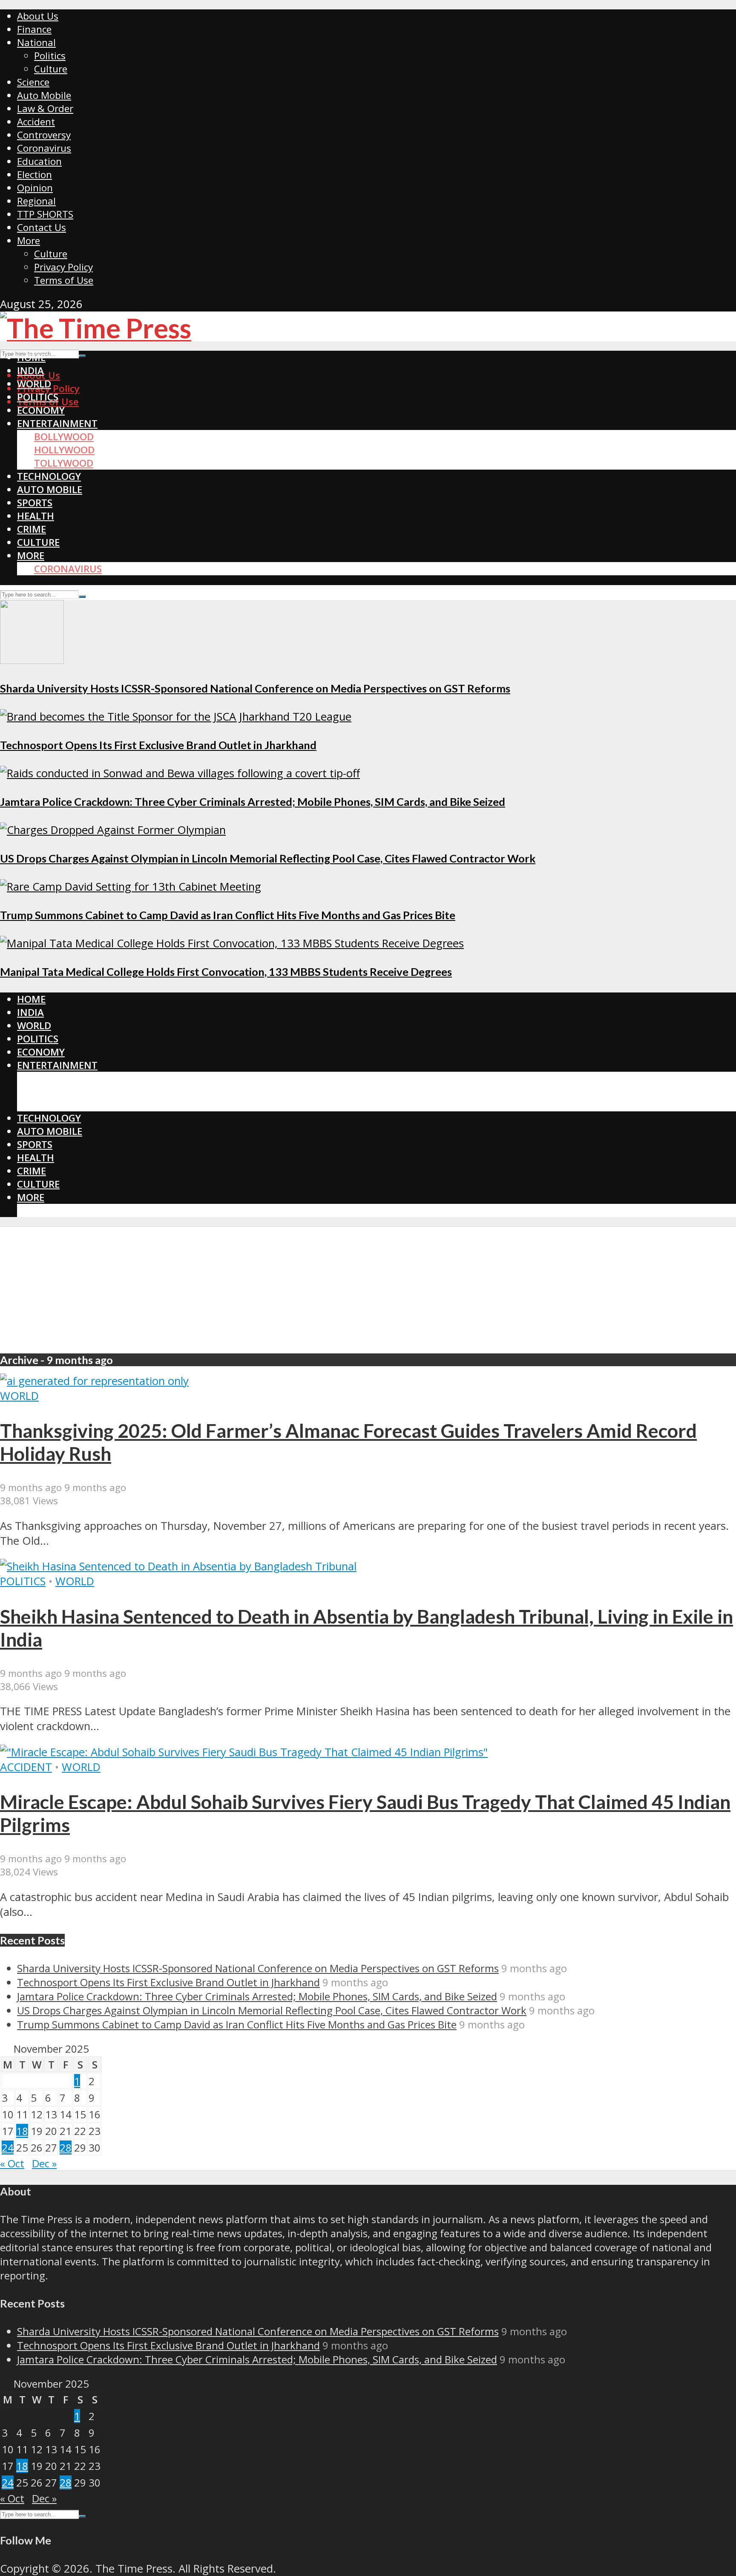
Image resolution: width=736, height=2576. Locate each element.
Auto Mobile (44, 95)
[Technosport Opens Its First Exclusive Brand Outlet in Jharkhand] (176, 717)
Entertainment (57, 423)
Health (36, 516)
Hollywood (64, 450)
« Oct (12, 2163)
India (30, 371)
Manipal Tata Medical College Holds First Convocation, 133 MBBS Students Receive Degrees (226, 972)
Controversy (44, 135)
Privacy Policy (63, 267)
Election (34, 175)
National (36, 42)
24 (8, 2148)
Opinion (35, 188)
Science (33, 82)
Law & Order (45, 108)
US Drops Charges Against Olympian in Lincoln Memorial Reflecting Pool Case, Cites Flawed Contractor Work (268, 858)
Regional (36, 201)
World (34, 384)
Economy (41, 410)
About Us (38, 16)
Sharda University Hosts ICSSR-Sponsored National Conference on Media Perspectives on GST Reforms (255, 688)
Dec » (44, 2163)
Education (39, 161)
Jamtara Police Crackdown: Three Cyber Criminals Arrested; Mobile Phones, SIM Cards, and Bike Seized (253, 802)
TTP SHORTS (45, 214)
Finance (34, 29)
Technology (49, 476)
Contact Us (42, 227)
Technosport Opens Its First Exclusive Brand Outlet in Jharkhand (158, 745)
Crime (32, 529)
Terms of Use (64, 280)
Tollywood (64, 463)
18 (22, 2131)
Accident (36, 122)
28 (66, 2148)
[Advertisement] (368, 1287)
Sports (35, 503)
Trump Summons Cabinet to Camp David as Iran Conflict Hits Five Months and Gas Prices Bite (228, 915)
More (29, 241)
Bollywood (64, 437)
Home (31, 357)
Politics (50, 56)
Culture (51, 69)
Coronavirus (44, 148)
